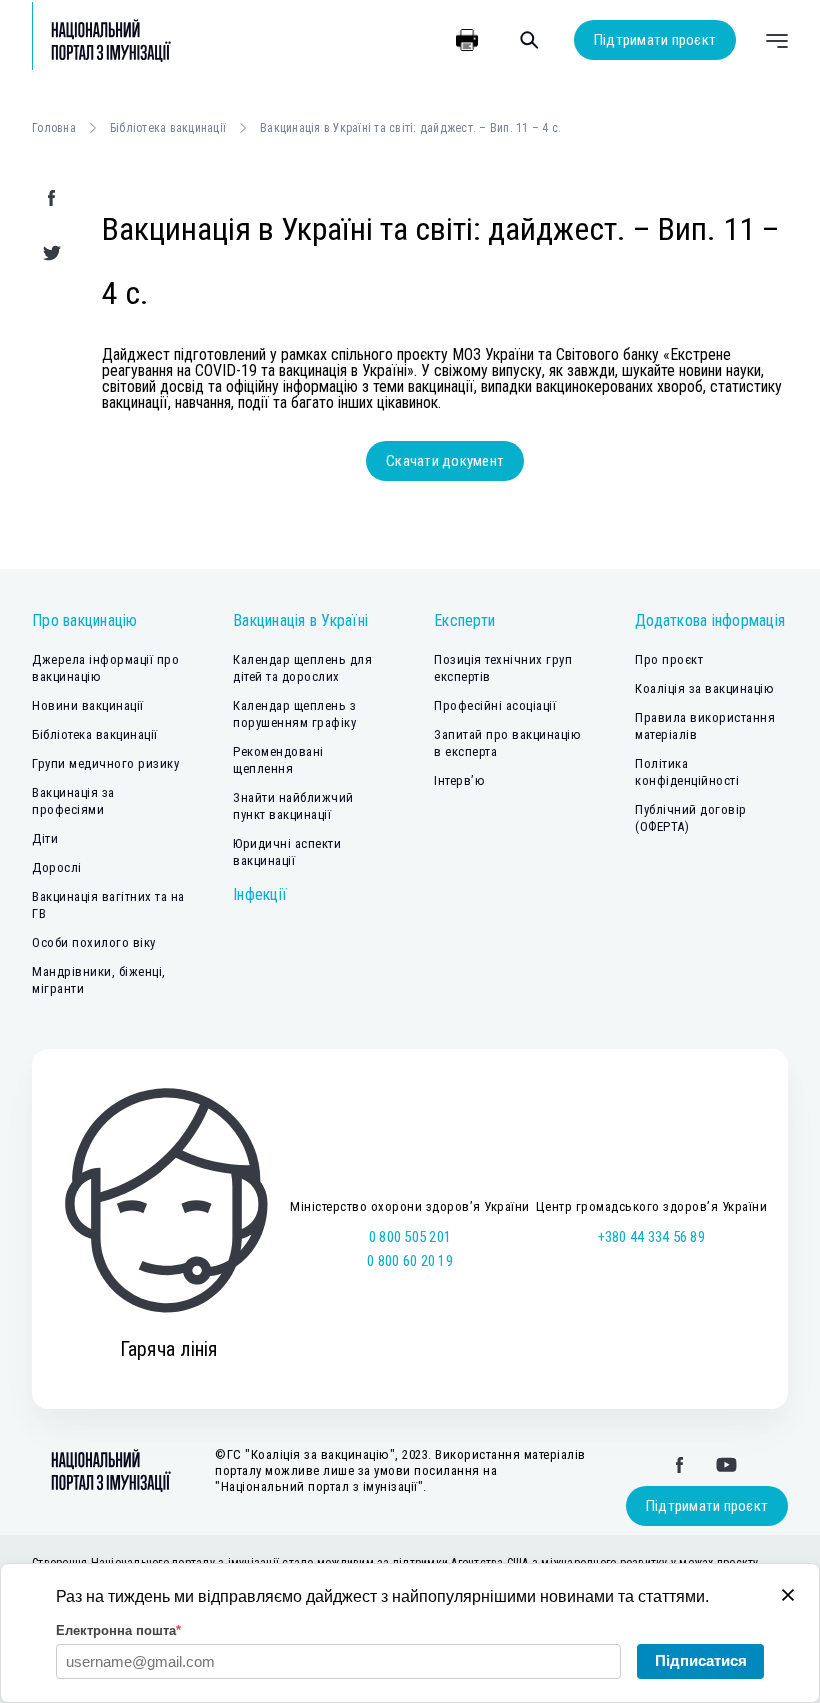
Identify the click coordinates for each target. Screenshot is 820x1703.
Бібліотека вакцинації (168, 128)
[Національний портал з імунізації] (102, 40)
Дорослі (57, 867)
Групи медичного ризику (105, 763)
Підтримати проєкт (655, 40)
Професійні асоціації (495, 705)
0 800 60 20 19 (410, 1261)
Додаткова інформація (710, 620)
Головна (54, 128)
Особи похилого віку (94, 942)
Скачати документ (445, 461)
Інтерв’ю (459, 780)
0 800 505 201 (410, 1237)
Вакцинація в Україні (300, 620)
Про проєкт (669, 659)
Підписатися (701, 1660)
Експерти (464, 620)
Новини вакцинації (88, 705)
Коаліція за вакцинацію (704, 688)
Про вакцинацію (85, 620)
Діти (45, 838)
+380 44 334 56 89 (651, 1237)
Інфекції (260, 894)
